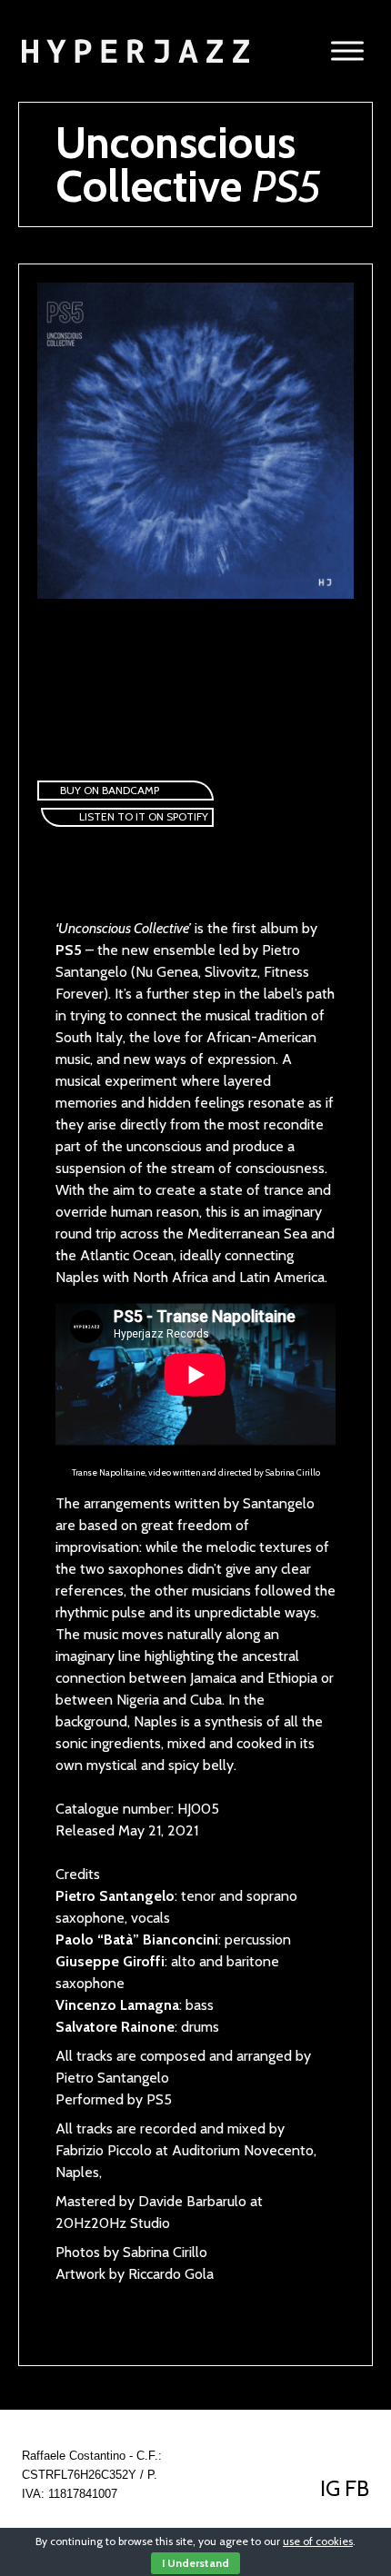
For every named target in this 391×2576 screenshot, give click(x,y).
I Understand (195, 2563)
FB (357, 2488)
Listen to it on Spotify (144, 816)
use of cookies (318, 2541)
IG (332, 2488)
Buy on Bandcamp (110, 790)
